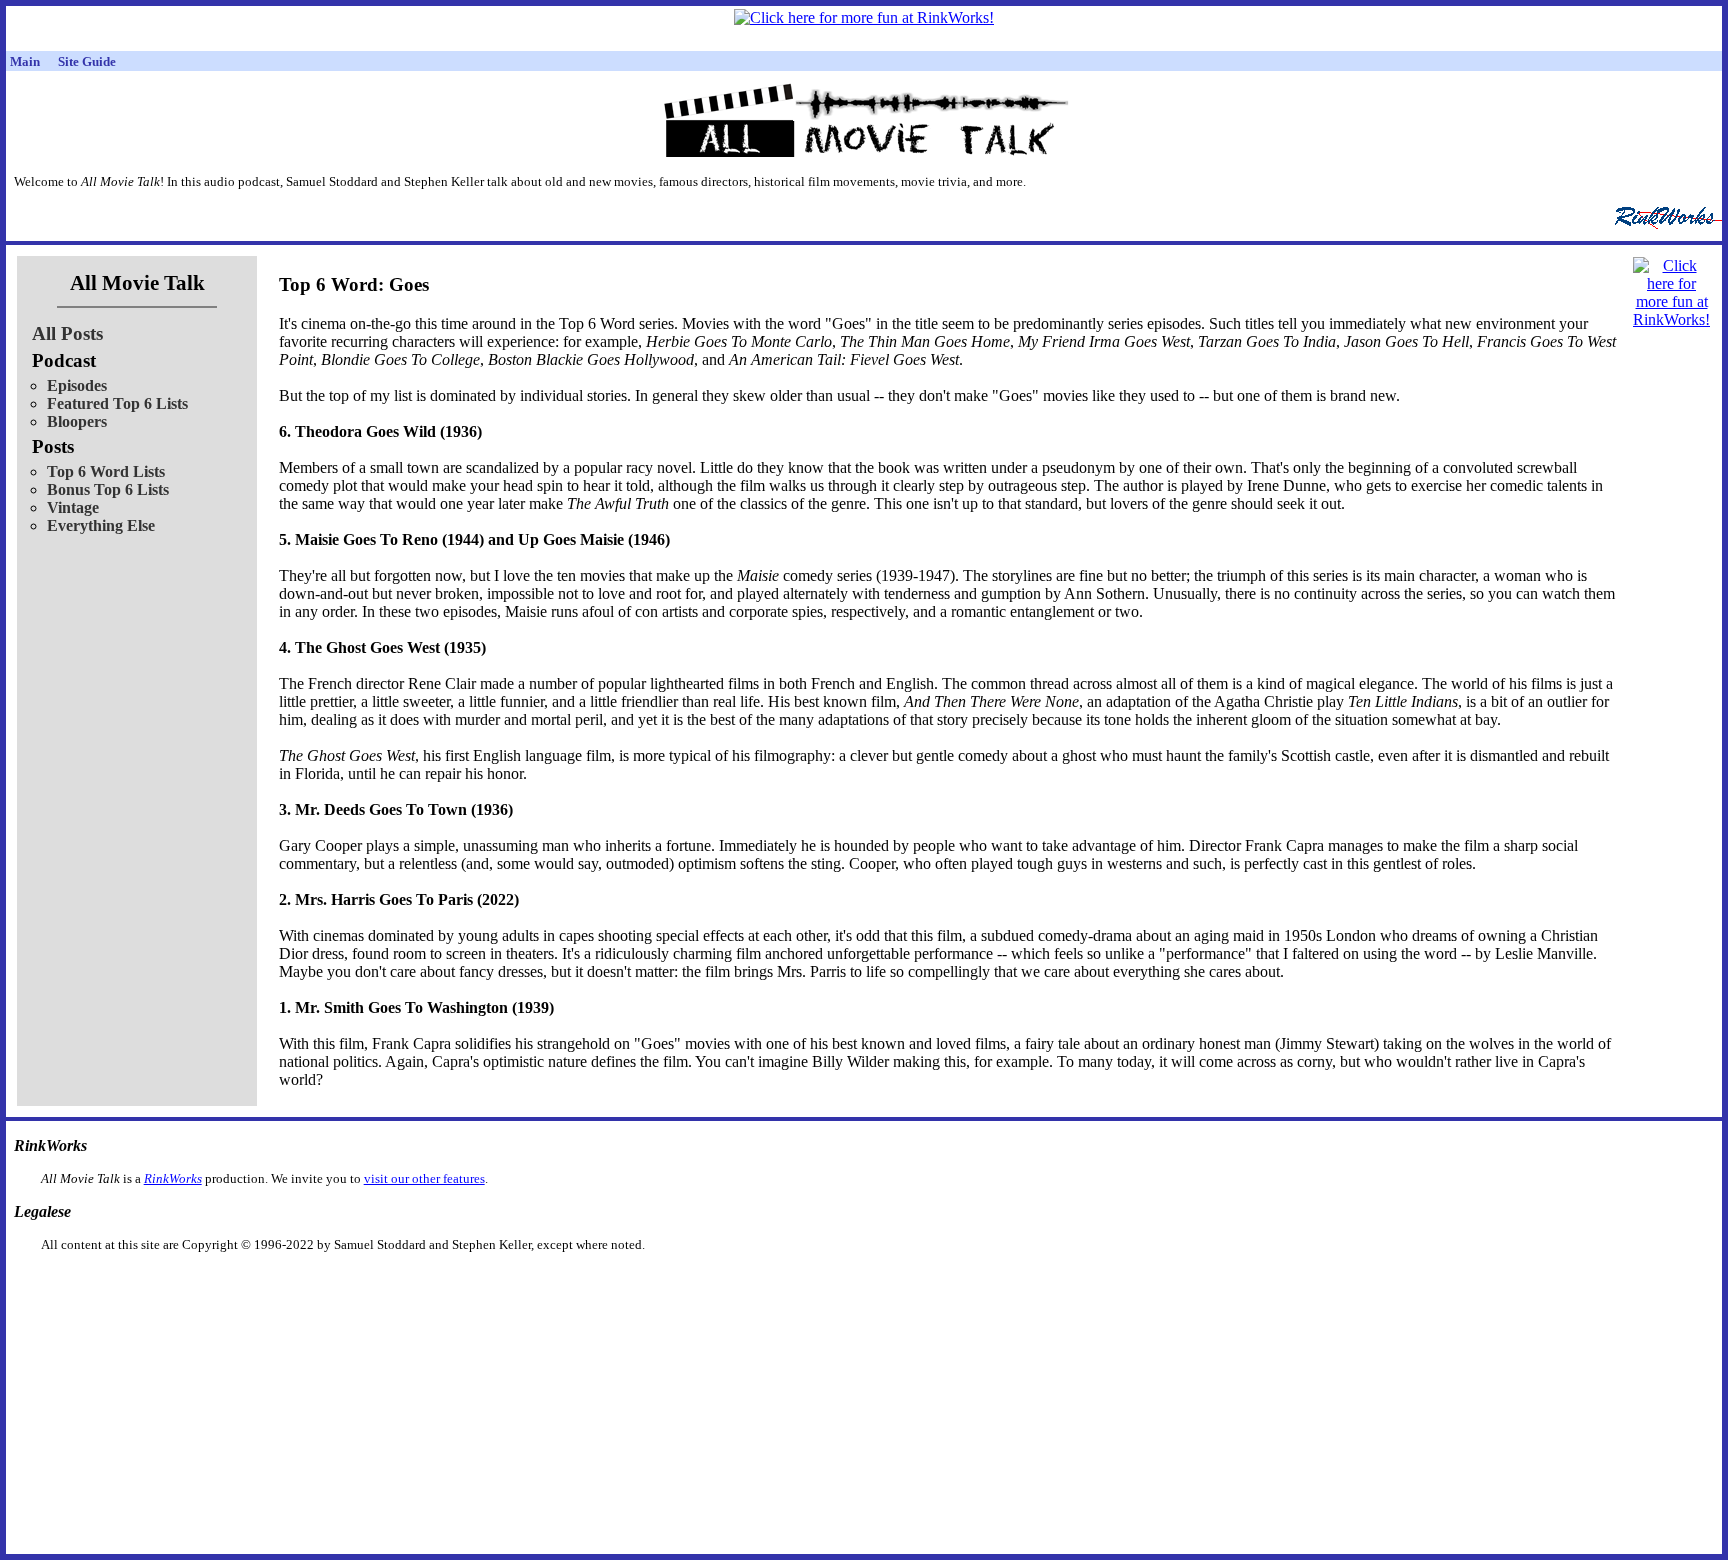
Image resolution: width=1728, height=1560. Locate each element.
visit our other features (424, 1178)
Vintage (73, 507)
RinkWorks (173, 1178)
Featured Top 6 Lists (117, 403)
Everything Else (101, 525)
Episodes (77, 385)
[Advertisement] (761, 1284)
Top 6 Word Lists (106, 471)
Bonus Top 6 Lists (108, 489)
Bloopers (77, 421)
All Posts (67, 333)
